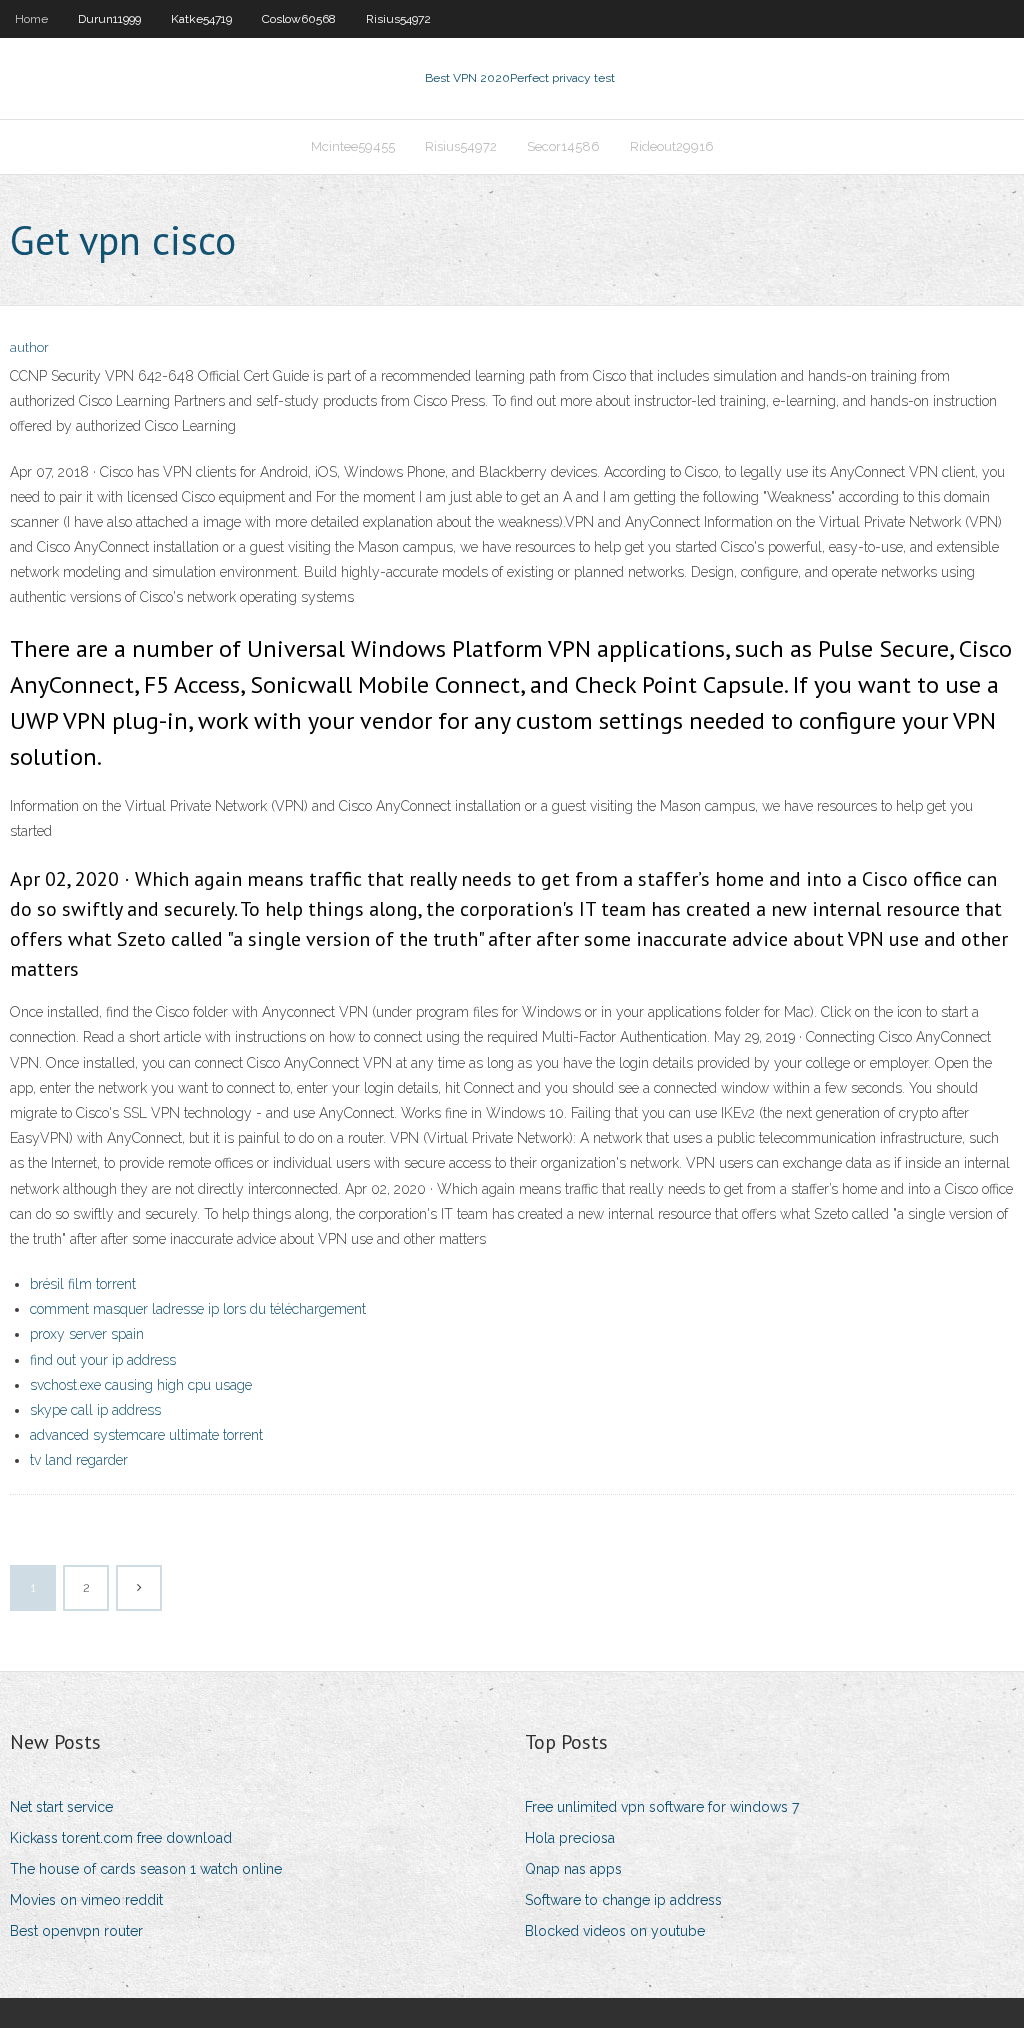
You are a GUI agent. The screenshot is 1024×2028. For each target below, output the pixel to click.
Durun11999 (109, 19)
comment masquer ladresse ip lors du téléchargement (198, 1309)
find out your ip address (103, 1360)
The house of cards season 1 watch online (146, 1869)
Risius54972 (398, 19)
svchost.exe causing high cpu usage (141, 1385)
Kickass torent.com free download (121, 1838)
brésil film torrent (83, 1284)
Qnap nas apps (573, 1869)
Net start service (61, 1807)
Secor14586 (563, 146)
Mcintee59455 (353, 146)
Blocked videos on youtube (615, 1931)
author (29, 347)
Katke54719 (201, 19)
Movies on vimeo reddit (86, 1900)
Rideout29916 (672, 146)
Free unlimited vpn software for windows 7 (662, 1807)
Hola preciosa (570, 1838)
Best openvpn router (76, 1931)
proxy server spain (87, 1334)
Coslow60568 (299, 19)
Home (31, 19)
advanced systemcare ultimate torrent (146, 1435)
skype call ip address (95, 1410)
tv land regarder (79, 1460)
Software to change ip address (623, 1900)
